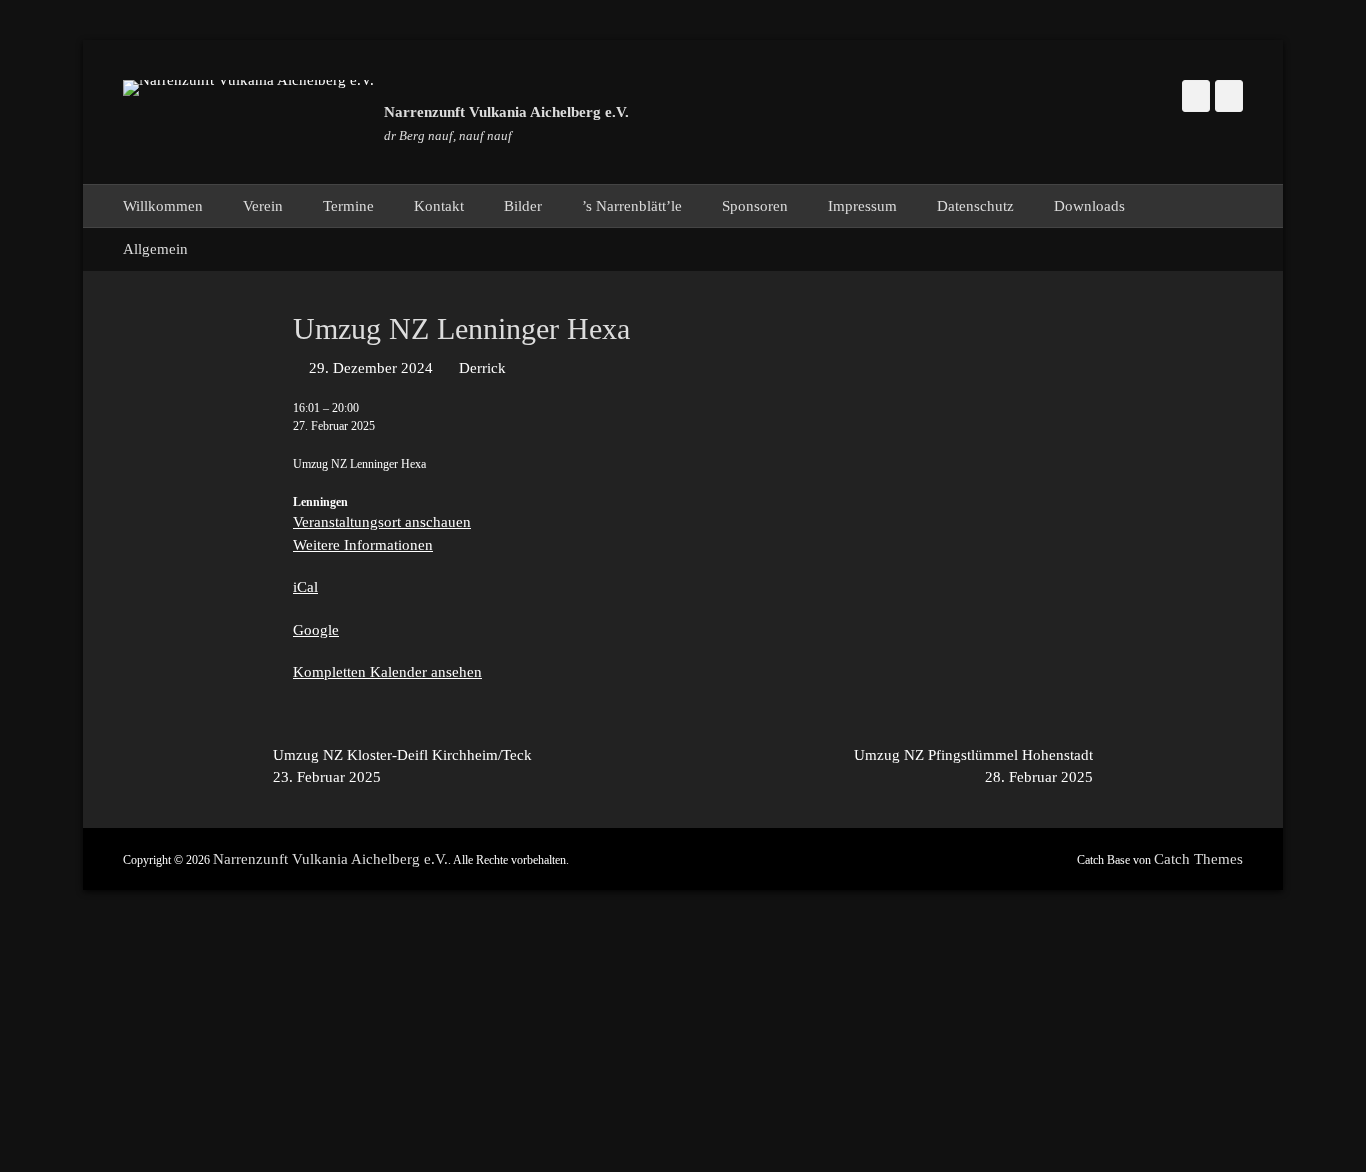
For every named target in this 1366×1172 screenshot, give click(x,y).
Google (316, 630)
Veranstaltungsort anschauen (382, 522)
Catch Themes (1198, 859)
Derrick (482, 368)
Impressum (862, 206)
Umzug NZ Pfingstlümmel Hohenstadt (973, 766)
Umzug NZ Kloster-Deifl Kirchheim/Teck (402, 766)
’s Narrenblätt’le (632, 206)
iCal (305, 587)
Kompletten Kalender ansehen (387, 672)
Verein (263, 206)
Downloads (1089, 206)
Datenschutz (975, 206)
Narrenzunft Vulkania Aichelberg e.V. (506, 112)
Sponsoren (755, 206)
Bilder (523, 206)
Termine (348, 206)
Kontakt (439, 206)
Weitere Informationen (363, 545)
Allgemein (155, 249)
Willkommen (163, 206)
